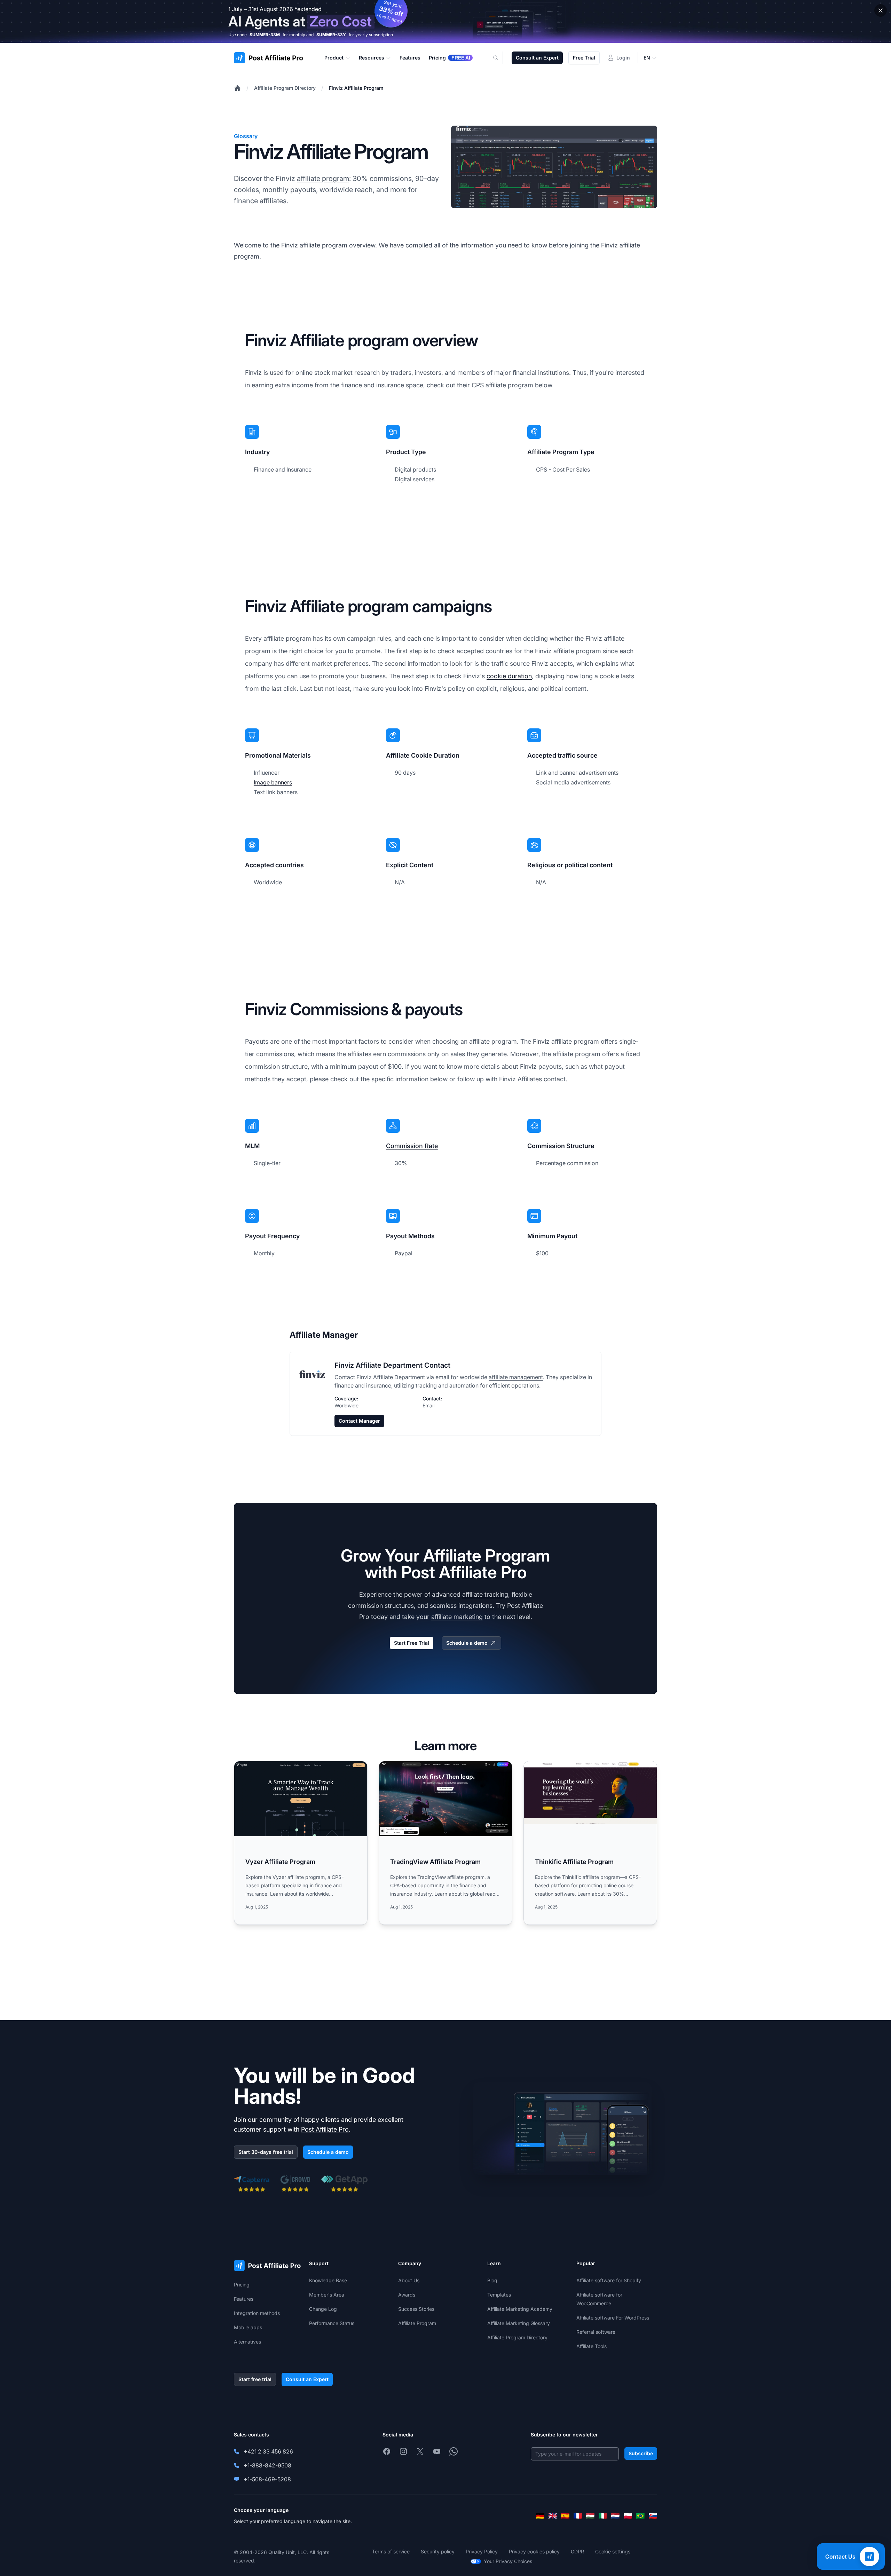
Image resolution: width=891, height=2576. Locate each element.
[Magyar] (590, 2516)
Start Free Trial (412, 1643)
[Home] (237, 88)
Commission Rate (412, 1146)
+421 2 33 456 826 (268, 2451)
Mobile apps (248, 2327)
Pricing (242, 2285)
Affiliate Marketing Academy (520, 2309)
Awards (407, 2295)
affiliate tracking (485, 1594)
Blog (492, 2280)
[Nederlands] (615, 2516)
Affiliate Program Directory (285, 88)
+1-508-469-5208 (267, 2479)
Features (244, 2299)
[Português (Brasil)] (640, 2516)
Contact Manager (359, 1421)
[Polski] (628, 2516)
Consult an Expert (537, 58)
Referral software (596, 2332)
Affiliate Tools (592, 2346)
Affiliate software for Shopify (609, 2280)
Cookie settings (613, 2551)
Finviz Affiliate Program (356, 88)
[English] (553, 2516)
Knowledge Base (328, 2280)
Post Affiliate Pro (325, 2129)
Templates (499, 2295)
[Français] (578, 2516)
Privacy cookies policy (534, 2551)
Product (334, 58)
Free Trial (584, 58)
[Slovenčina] (653, 2516)
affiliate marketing (457, 1617)
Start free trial (255, 2379)
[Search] (500, 58)
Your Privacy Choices (508, 2561)
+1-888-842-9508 (267, 2465)
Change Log (323, 2309)
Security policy (438, 2551)
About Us (409, 2280)
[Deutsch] (540, 2516)
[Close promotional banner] (881, 10)
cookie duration (509, 676)
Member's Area (327, 2295)
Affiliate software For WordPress (613, 2318)
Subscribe (641, 2453)
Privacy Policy (482, 2551)
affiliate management (516, 1377)
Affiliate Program (417, 2323)
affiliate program (323, 179)
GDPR (577, 2551)
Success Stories (416, 2309)
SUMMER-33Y (331, 35)
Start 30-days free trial (266, 2152)
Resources (372, 58)
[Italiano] (603, 2516)
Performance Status (332, 2323)
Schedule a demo (467, 1643)
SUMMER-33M (265, 35)
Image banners (273, 782)
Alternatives (247, 2342)
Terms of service (391, 2551)
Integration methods (257, 2313)
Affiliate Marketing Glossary (519, 2323)
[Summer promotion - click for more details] (445, 21)
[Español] (565, 2516)
